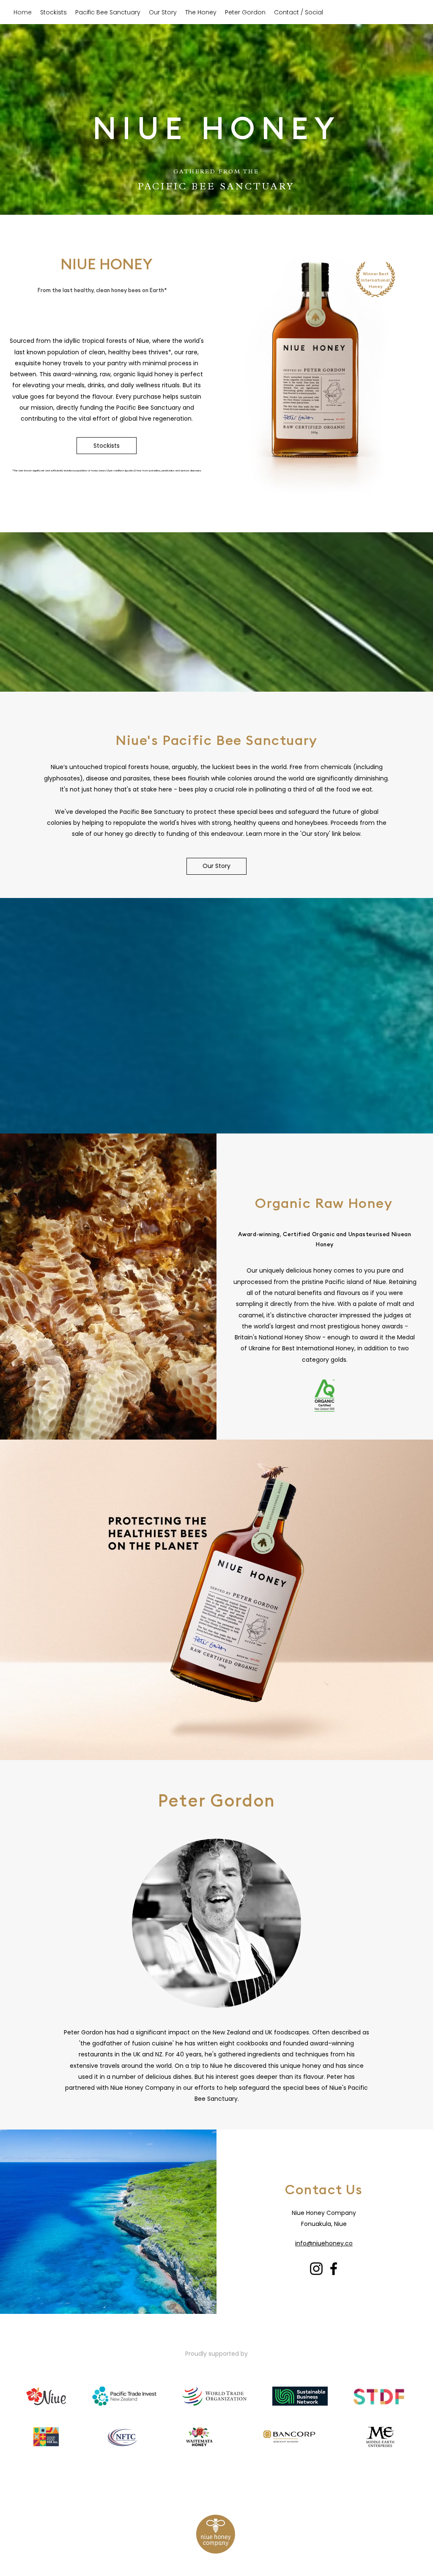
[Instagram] (316, 2269)
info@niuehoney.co (324, 2243)
